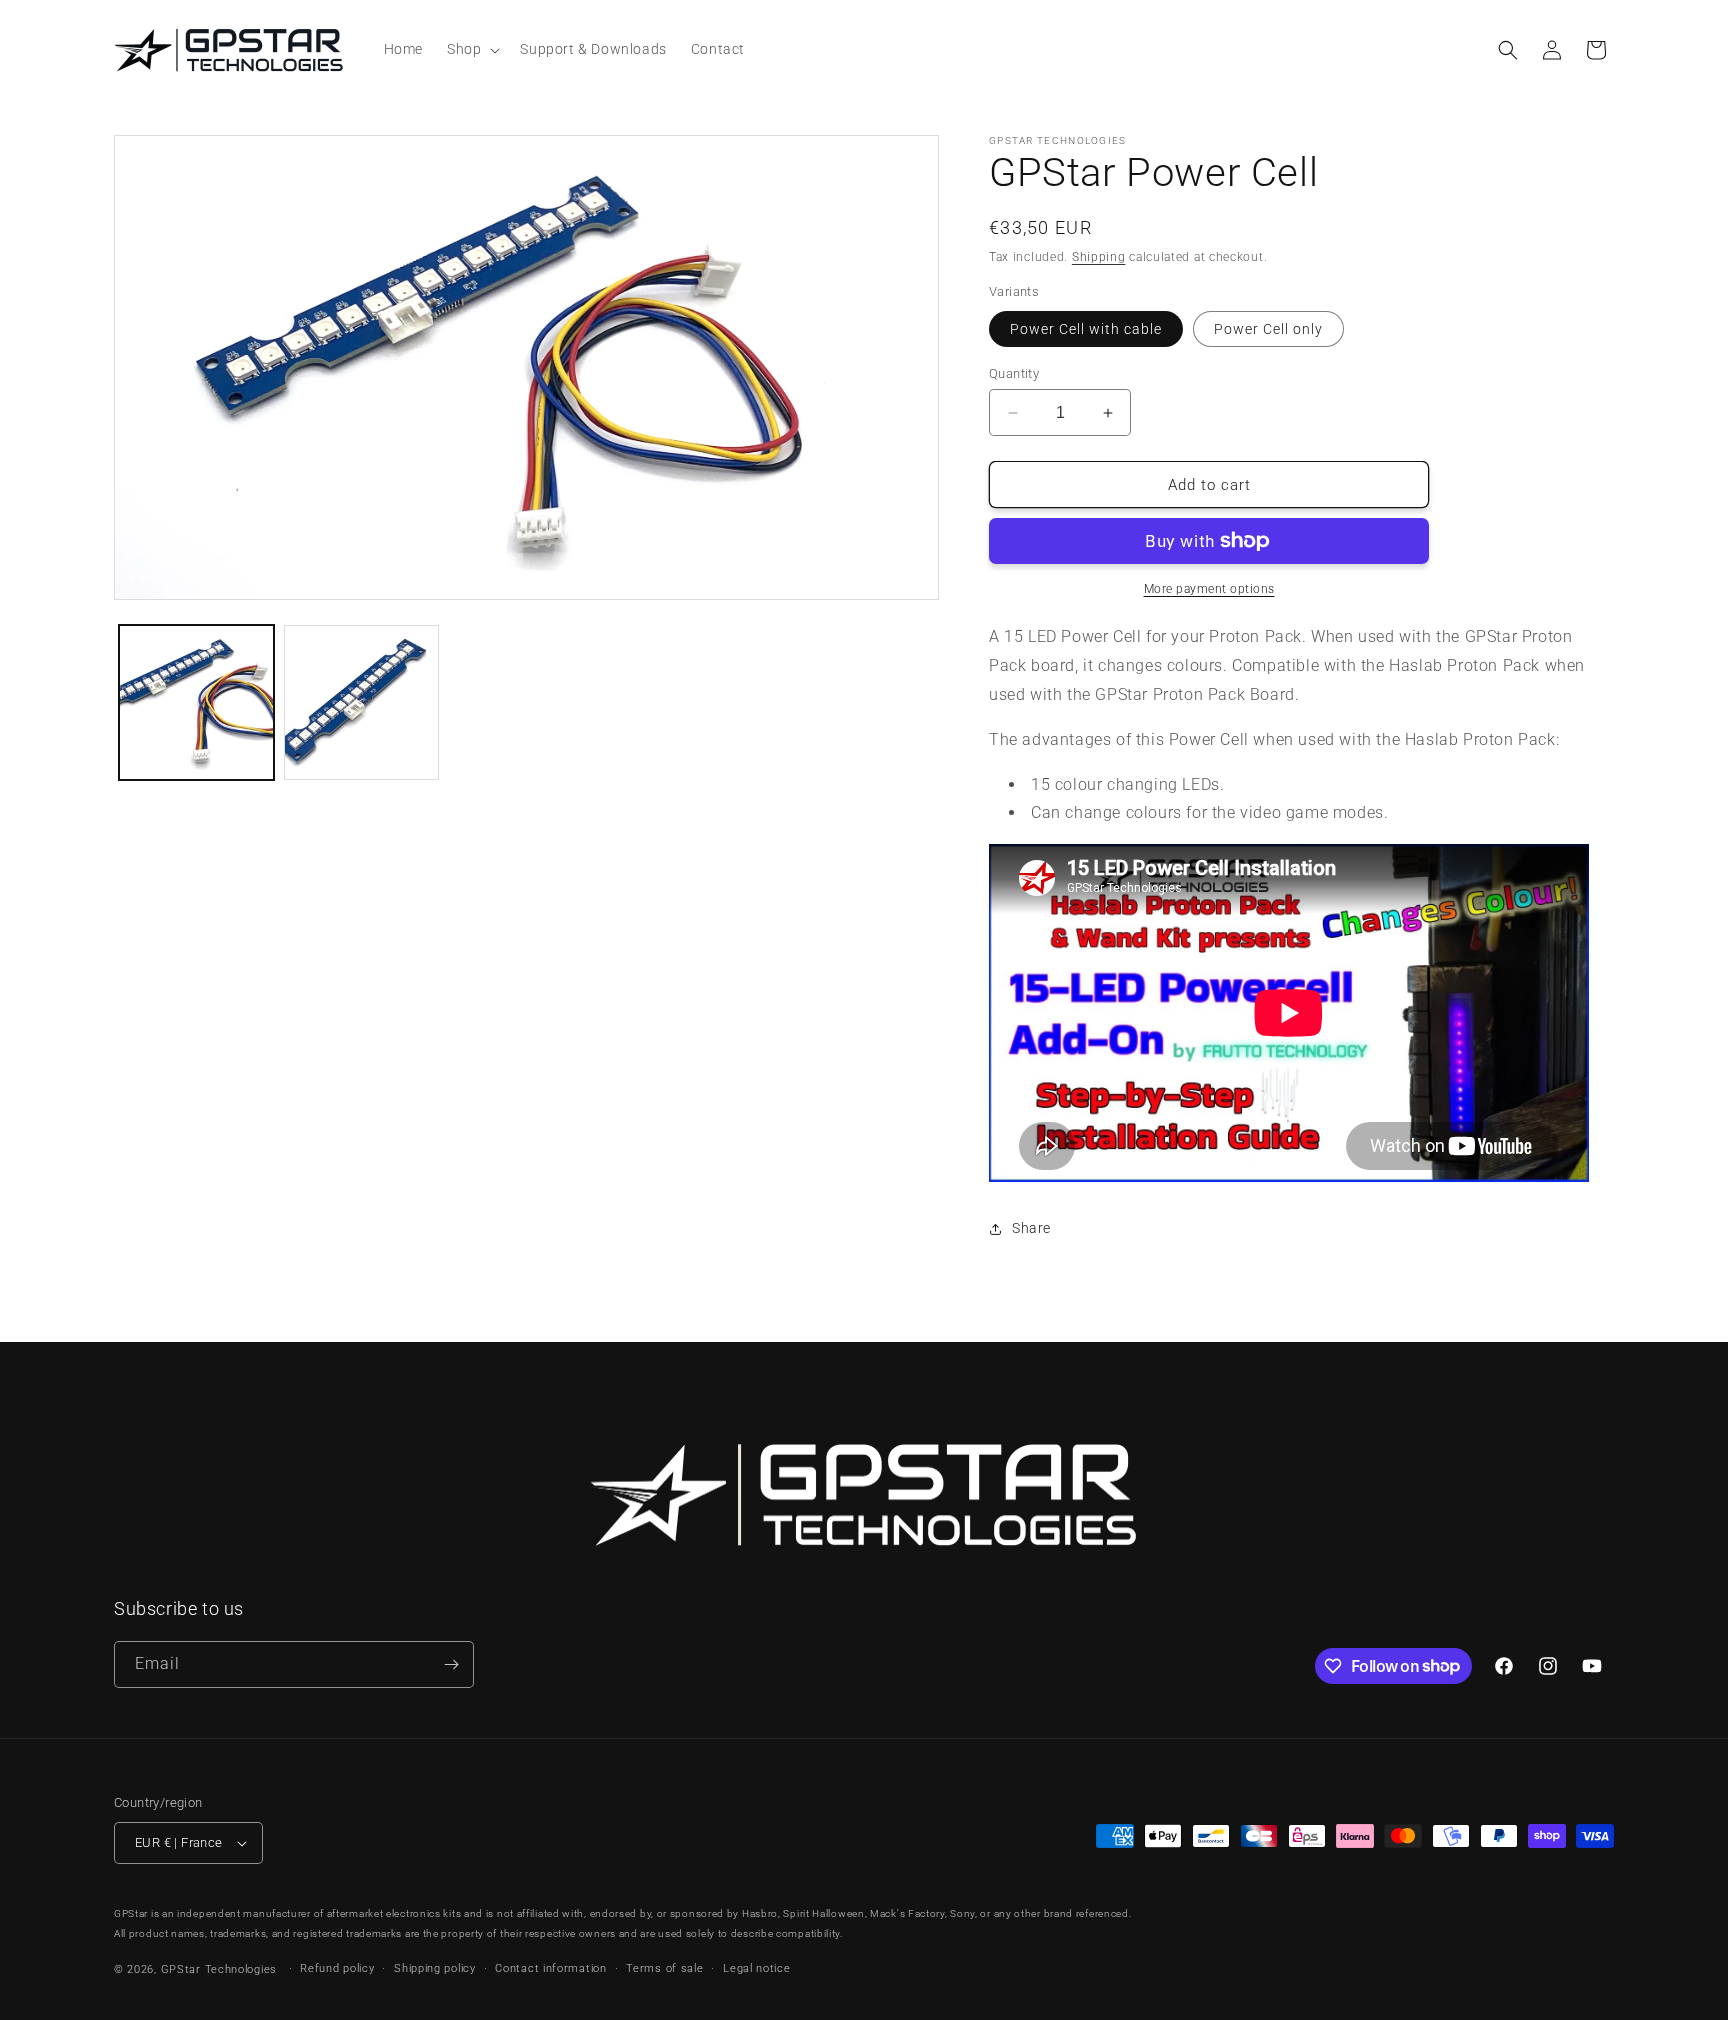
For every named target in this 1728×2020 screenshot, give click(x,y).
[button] (471, 49)
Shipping (1099, 257)
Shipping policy (435, 1968)
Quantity (1014, 373)
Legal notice (756, 1968)
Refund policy (337, 1968)
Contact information (550, 1968)
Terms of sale (664, 1968)
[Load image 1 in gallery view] (196, 702)
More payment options (1209, 589)
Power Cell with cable (1086, 329)
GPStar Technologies (219, 1969)
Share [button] (1031, 1228)
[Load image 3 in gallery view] (361, 702)
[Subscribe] (451, 1664)
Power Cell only (1268, 329)
